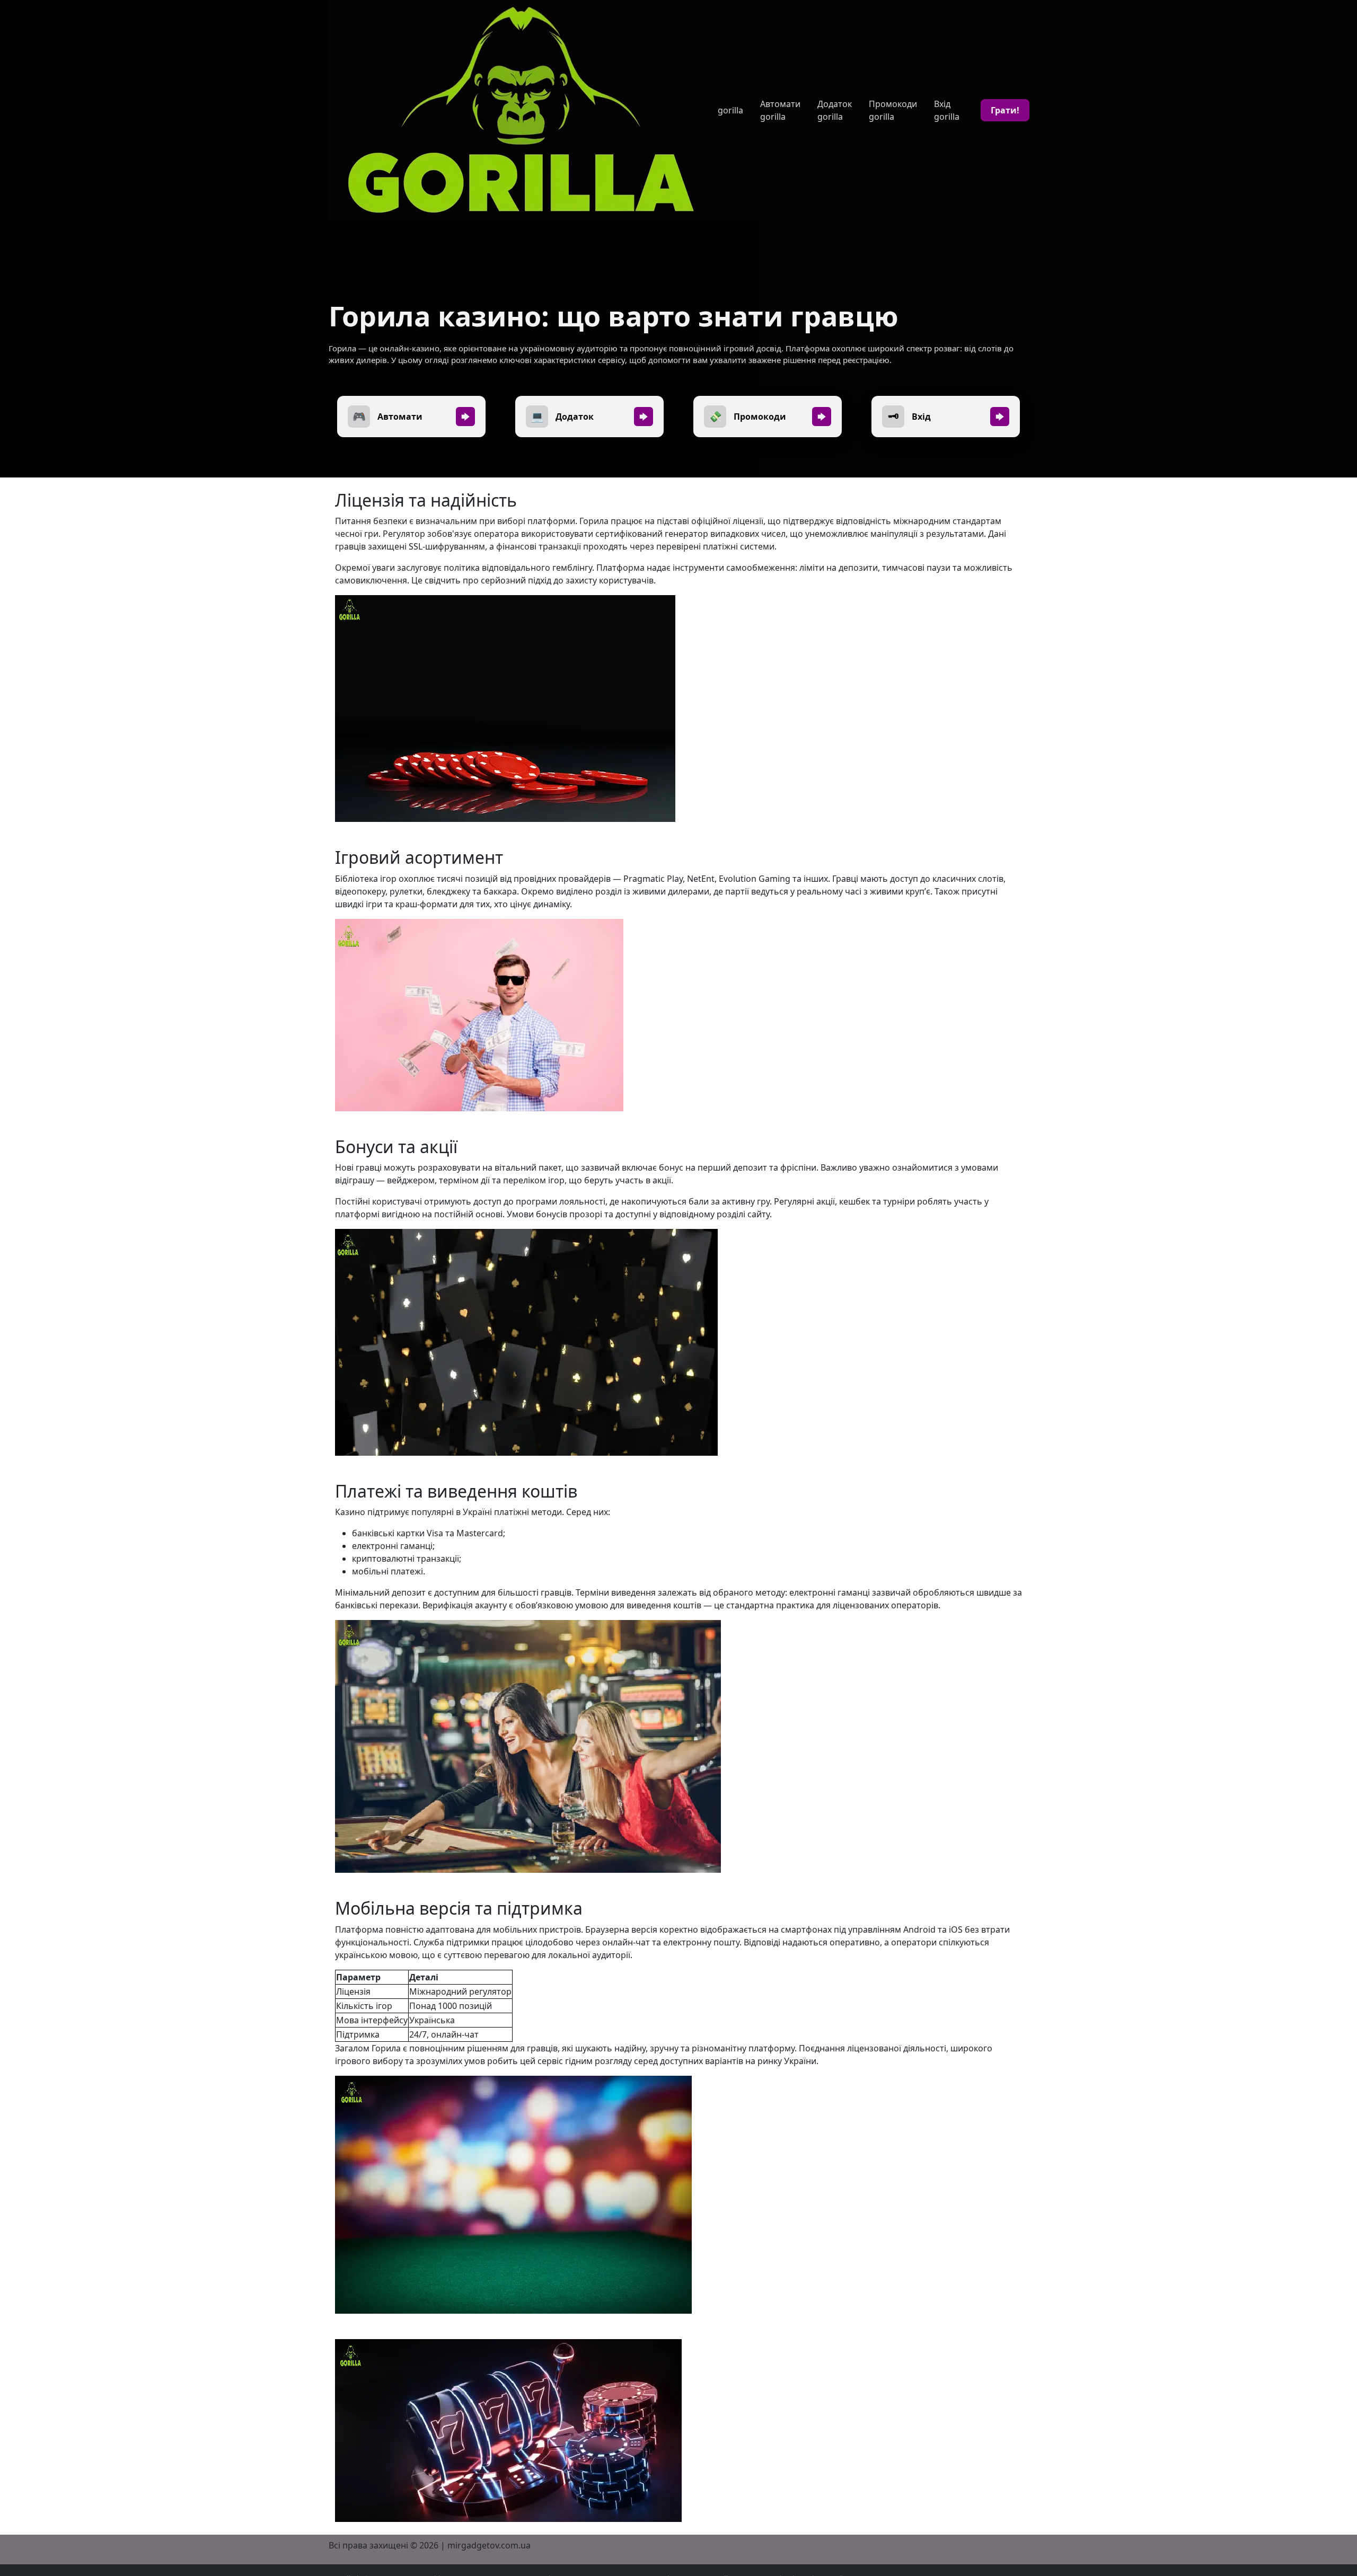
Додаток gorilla (835, 110)
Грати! (1005, 110)
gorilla (730, 110)
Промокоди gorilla (893, 110)
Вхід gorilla (947, 110)
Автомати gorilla (780, 110)
